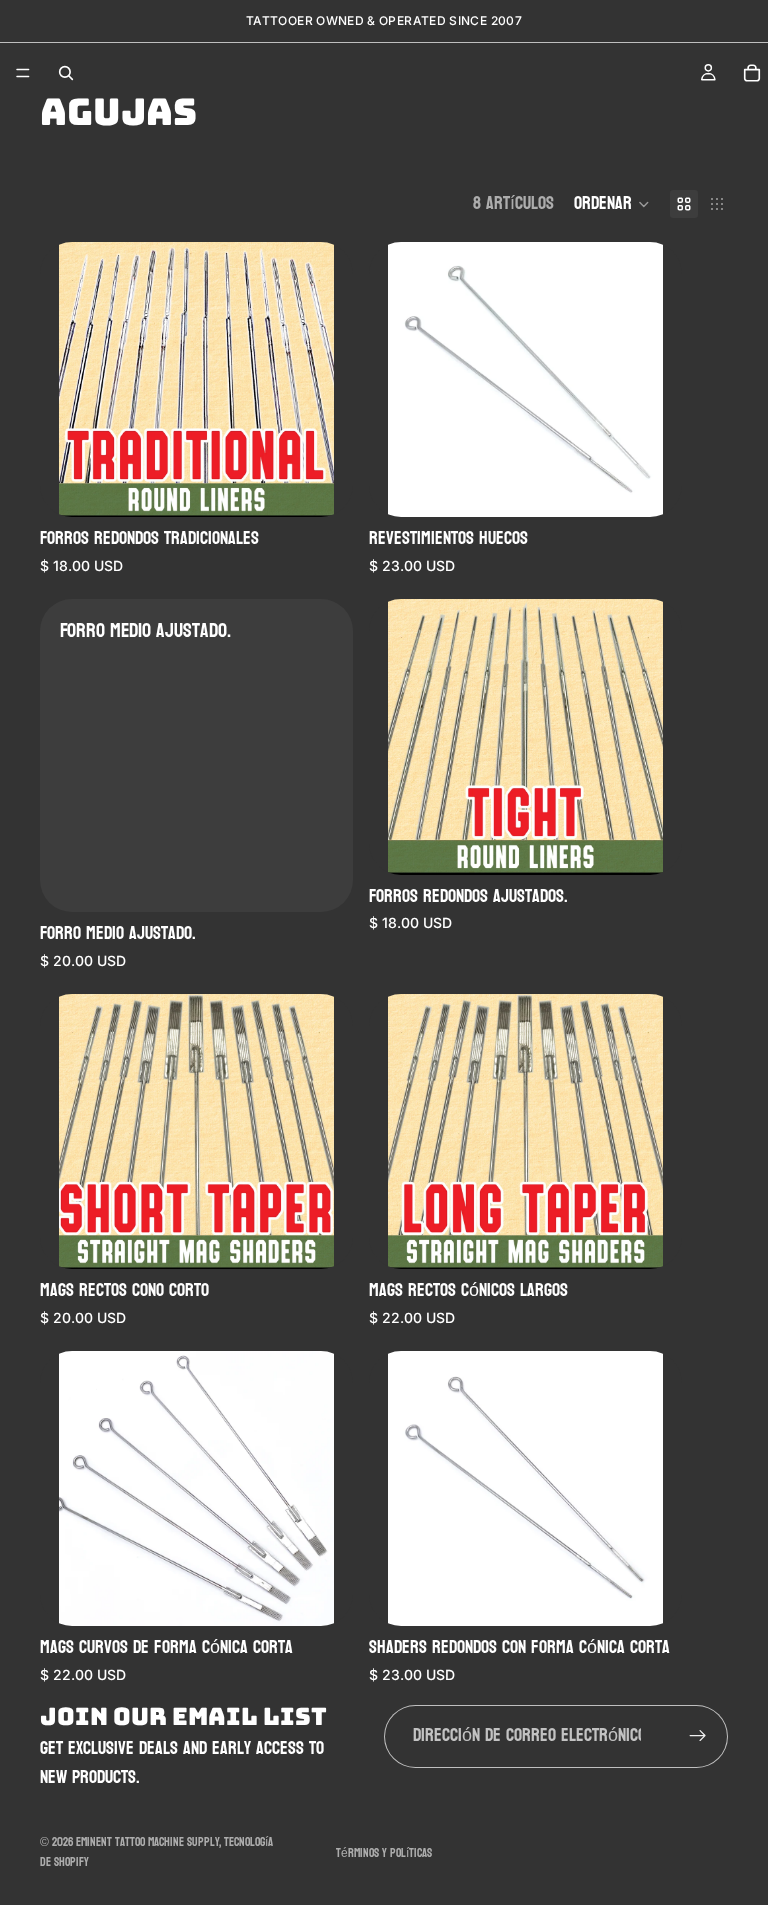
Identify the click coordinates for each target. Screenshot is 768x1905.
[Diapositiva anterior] (70, 380)
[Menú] (23, 73)
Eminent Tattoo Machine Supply (147, 1842)
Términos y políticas (384, 1853)
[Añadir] (322, 881)
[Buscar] (66, 73)
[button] (612, 204)
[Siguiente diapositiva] (323, 380)
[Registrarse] (698, 1736)
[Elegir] (322, 486)
